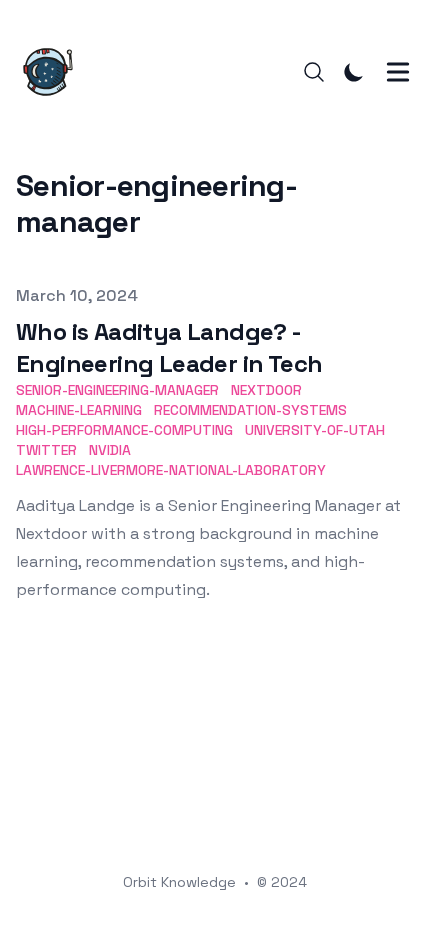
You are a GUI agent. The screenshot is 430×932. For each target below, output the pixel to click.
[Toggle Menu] (398, 72)
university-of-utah (315, 430)
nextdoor (266, 390)
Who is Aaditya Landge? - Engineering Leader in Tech (169, 347)
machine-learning (79, 410)
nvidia (110, 450)
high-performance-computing (124, 430)
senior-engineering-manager (117, 390)
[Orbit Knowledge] (54, 72)
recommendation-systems (250, 410)
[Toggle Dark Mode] (354, 72)
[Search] (314, 72)
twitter (46, 450)
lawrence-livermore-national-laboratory (171, 470)
